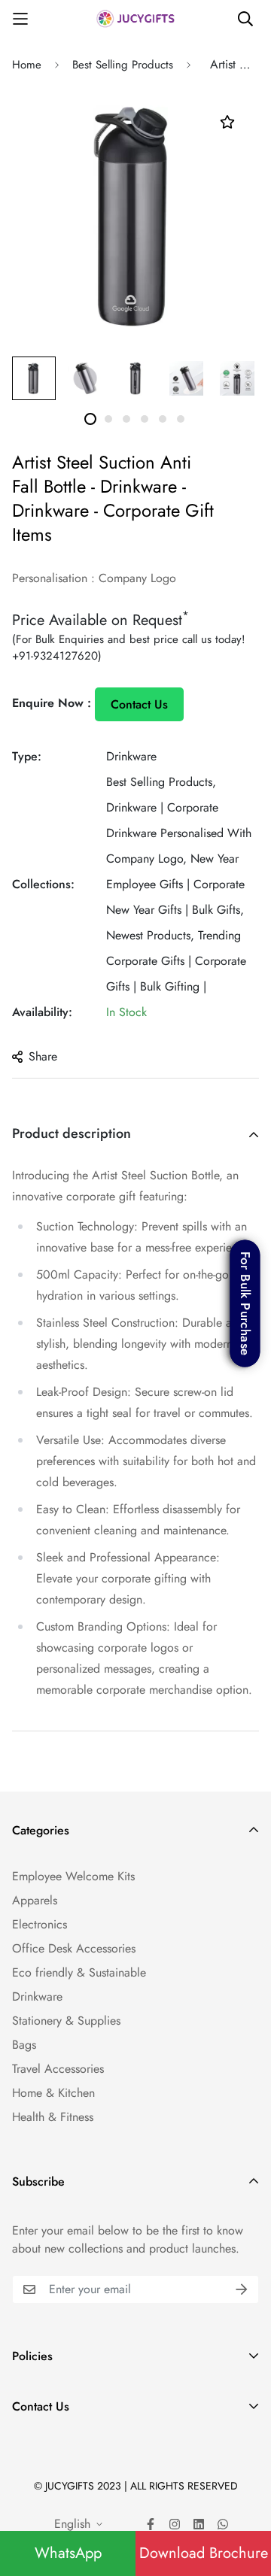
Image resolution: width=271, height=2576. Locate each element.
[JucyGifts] (135, 18)
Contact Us (139, 704)
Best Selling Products (123, 65)
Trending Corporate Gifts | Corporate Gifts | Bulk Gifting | (176, 961)
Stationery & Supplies (66, 2021)
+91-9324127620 (55, 656)
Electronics (40, 1924)
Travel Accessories (58, 2069)
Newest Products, (150, 935)
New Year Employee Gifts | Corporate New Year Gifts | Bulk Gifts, (175, 884)
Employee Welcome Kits (73, 1876)
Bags (24, 2045)
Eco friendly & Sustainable (79, 1972)
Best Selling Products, (161, 782)
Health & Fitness (53, 2117)
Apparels (35, 1900)
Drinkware (131, 756)
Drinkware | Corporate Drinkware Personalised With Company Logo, (179, 833)
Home (27, 65)
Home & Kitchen (53, 2093)
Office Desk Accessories (74, 1948)
